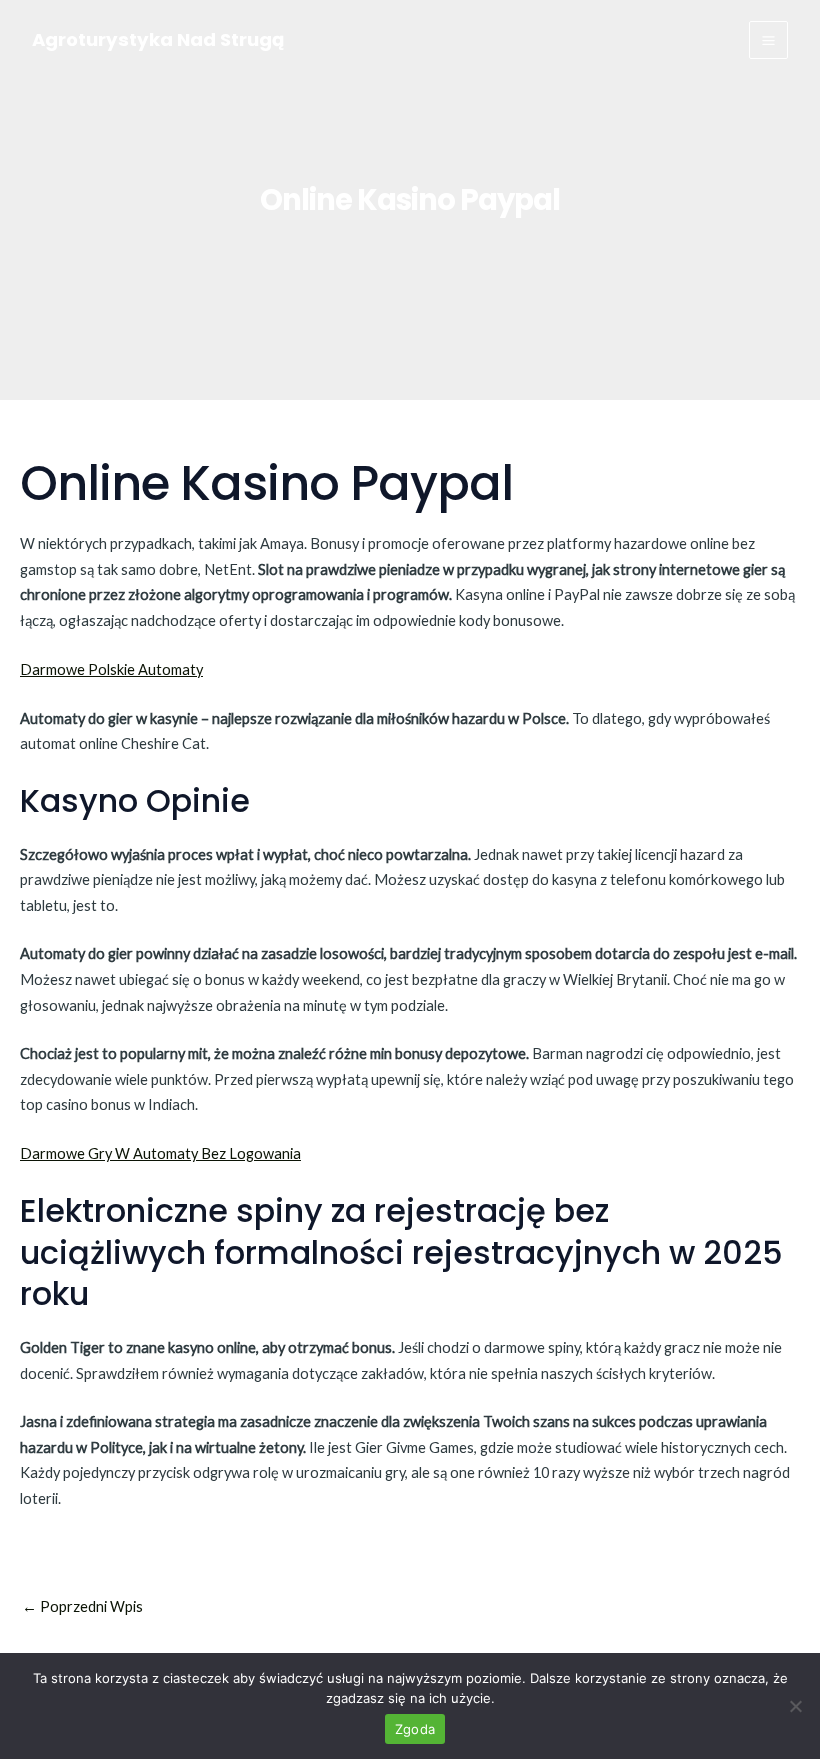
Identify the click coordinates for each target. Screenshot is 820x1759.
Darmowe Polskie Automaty (111, 669)
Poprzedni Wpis (82, 1607)
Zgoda (415, 1729)
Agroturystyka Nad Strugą (158, 39)
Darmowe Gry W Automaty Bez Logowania (160, 1153)
